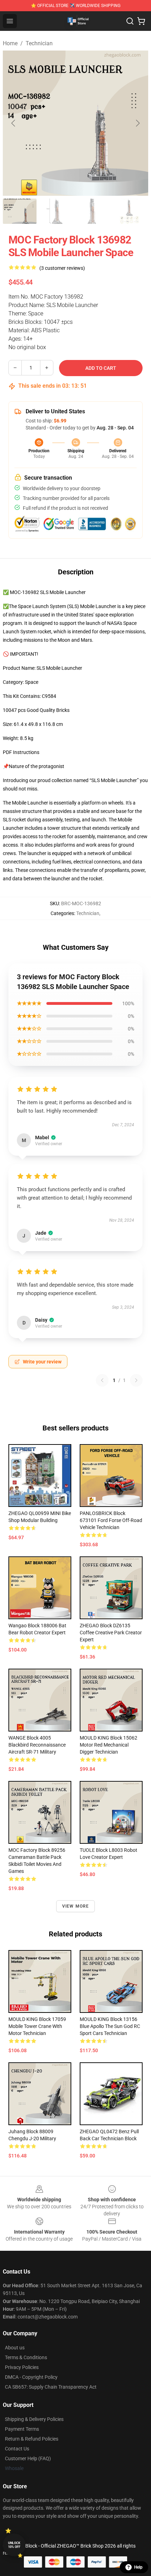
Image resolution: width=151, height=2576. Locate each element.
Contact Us (17, 2449)
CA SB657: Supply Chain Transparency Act (51, 2387)
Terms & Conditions (26, 2357)
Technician (39, 43)
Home (10, 43)
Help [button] (138, 2567)
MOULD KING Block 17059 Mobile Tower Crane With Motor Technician (37, 2026)
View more (76, 1906)
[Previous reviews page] (102, 1380)
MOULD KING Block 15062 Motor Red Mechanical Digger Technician (109, 1745)
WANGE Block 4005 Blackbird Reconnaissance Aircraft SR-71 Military (37, 1745)
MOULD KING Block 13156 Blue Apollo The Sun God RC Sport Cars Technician (110, 2026)
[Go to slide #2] (56, 211)
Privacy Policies (22, 2367)
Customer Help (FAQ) (28, 2458)
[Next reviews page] (136, 1380)
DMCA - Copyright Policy (31, 2377)
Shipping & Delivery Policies (34, 2419)
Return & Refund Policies (32, 2439)
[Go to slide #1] (20, 211)
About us (15, 2348)
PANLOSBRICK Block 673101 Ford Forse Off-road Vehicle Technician (111, 1520)
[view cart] (141, 21)
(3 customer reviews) (62, 268)
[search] (130, 21)
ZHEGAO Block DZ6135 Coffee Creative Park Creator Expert (111, 1633)
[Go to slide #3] (93, 211)
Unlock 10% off (14, 2545)
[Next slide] (137, 123)
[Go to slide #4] (129, 211)
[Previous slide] (14, 123)
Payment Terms (22, 2429)
